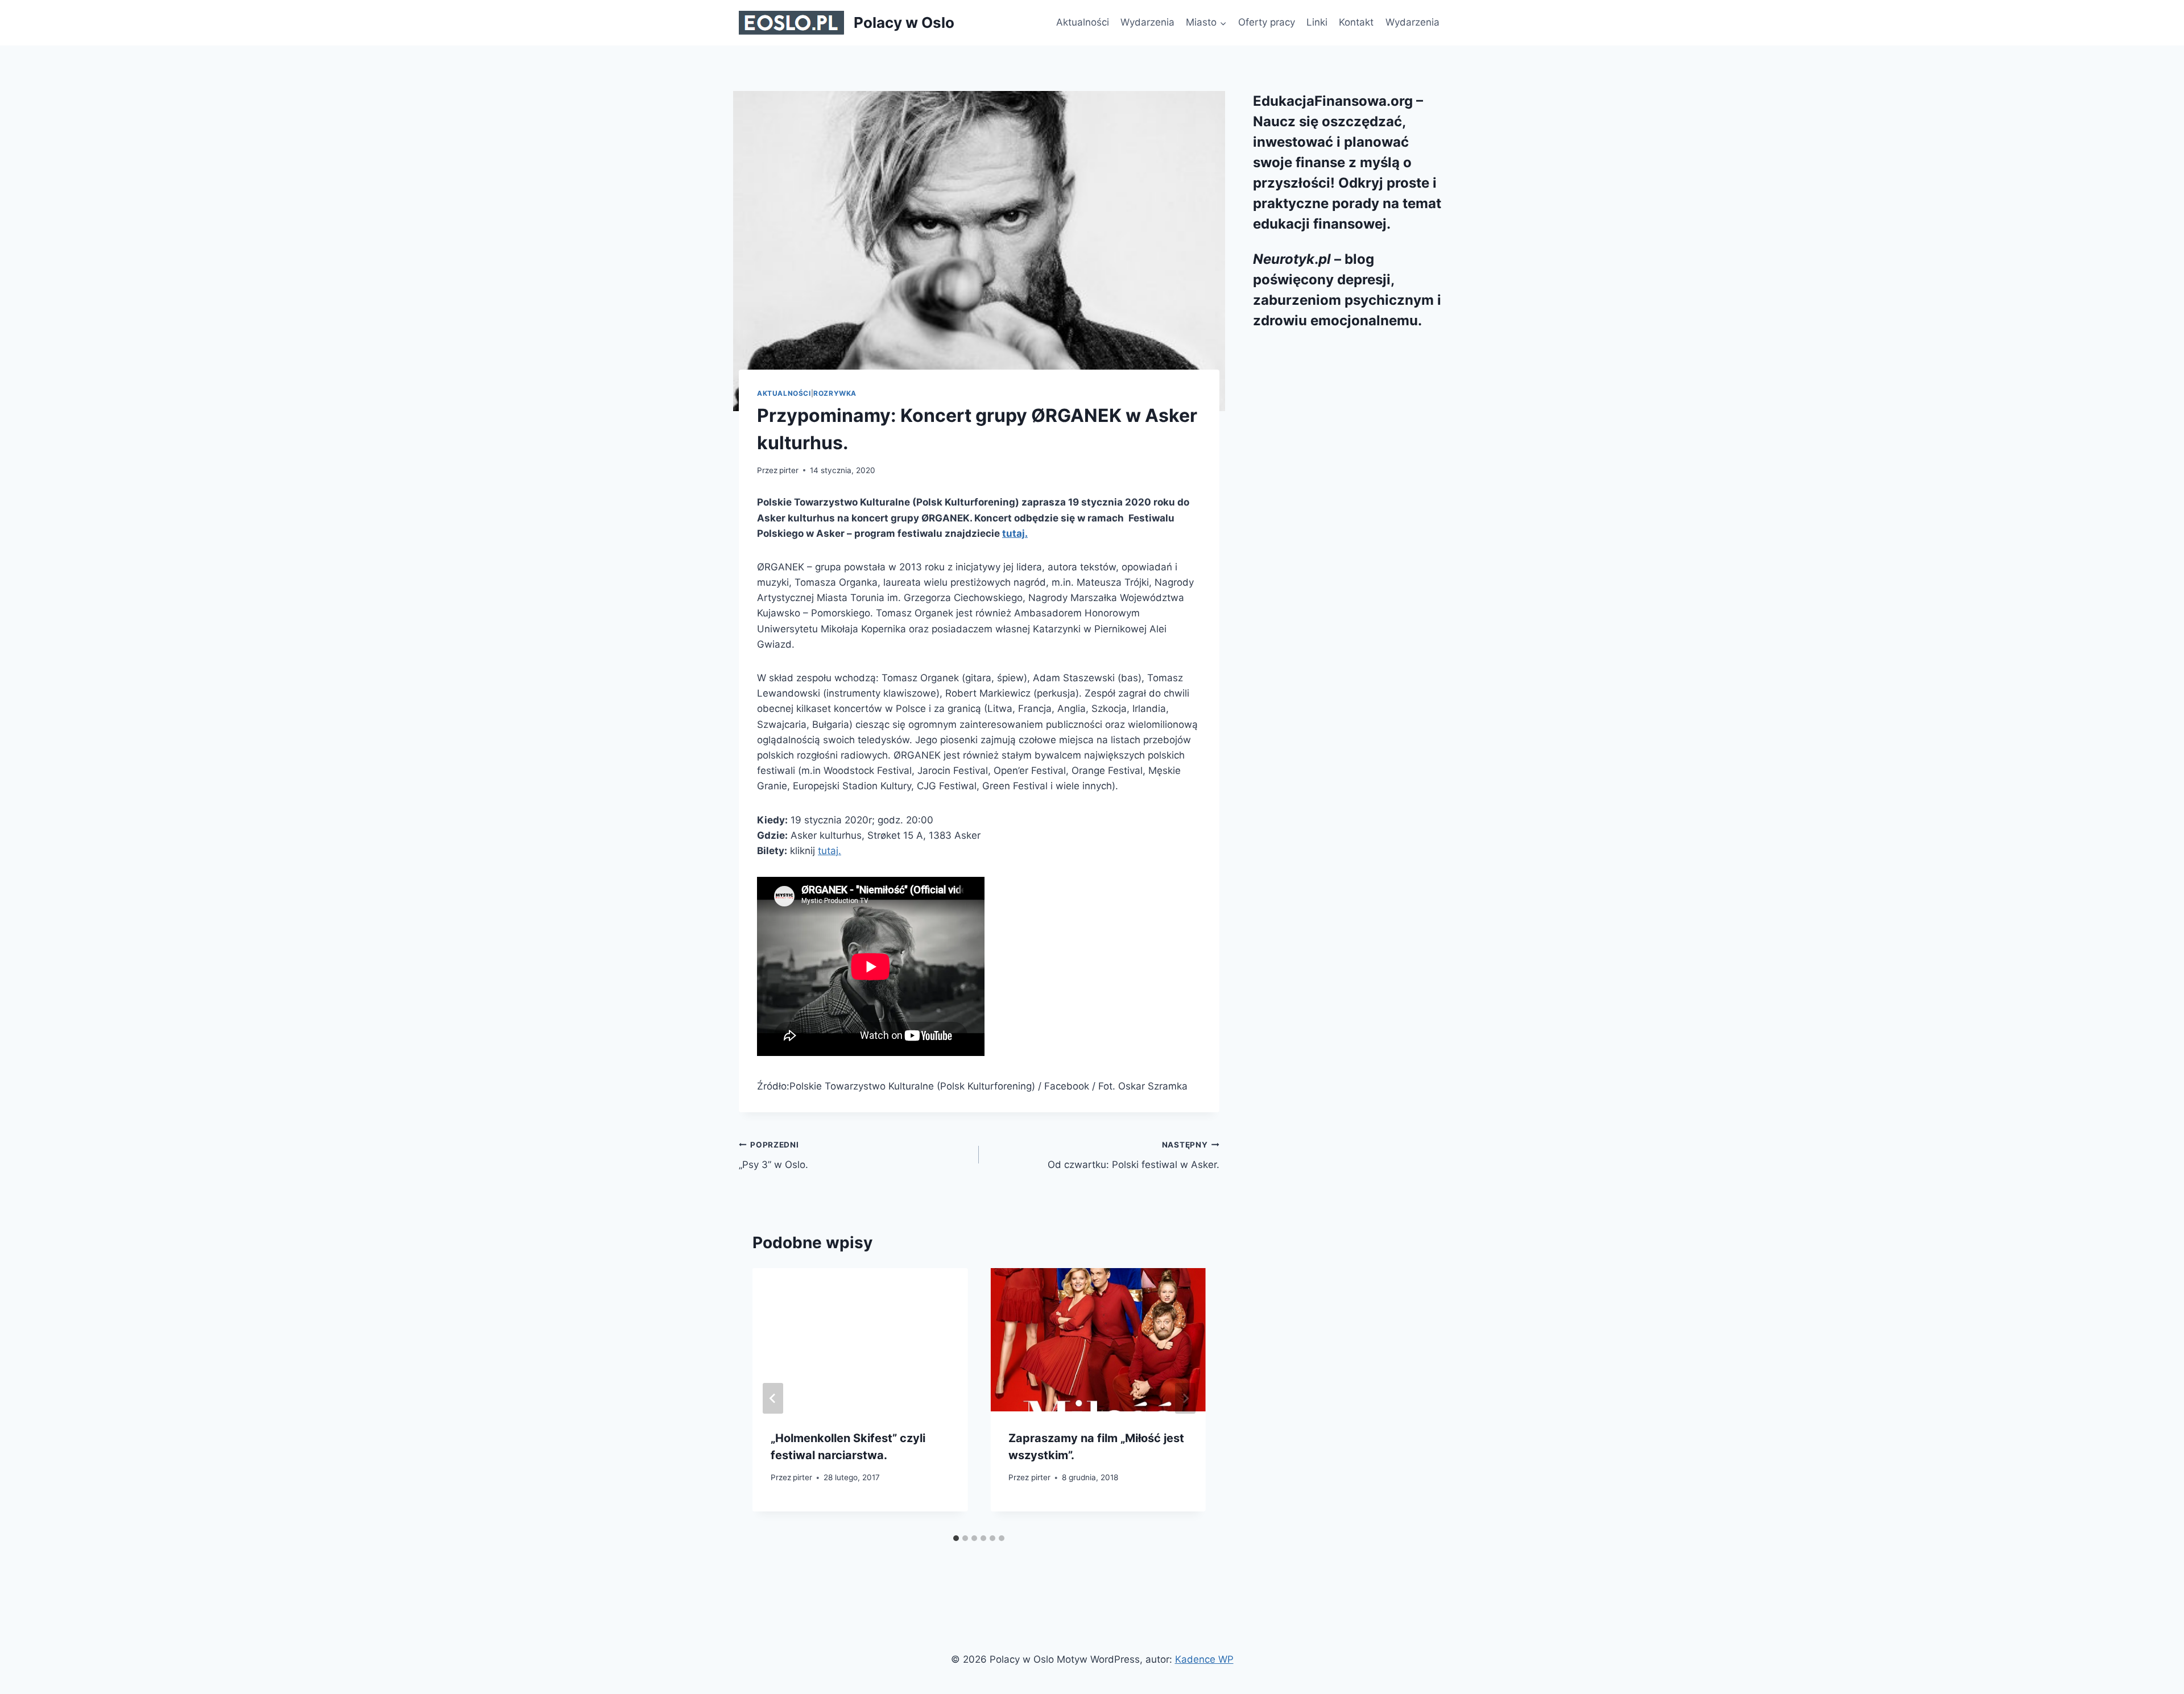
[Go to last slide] (773, 1398)
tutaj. (1015, 533)
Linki (1317, 22)
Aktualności (1083, 22)
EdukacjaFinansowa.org (1333, 101)
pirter (789, 470)
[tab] (956, 1538)
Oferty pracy (1267, 22)
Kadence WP (1204, 1659)
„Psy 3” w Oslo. (773, 1155)
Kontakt (1356, 22)
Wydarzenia (1147, 22)
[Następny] (1185, 1398)
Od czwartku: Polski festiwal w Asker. (1133, 1155)
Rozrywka (835, 393)
